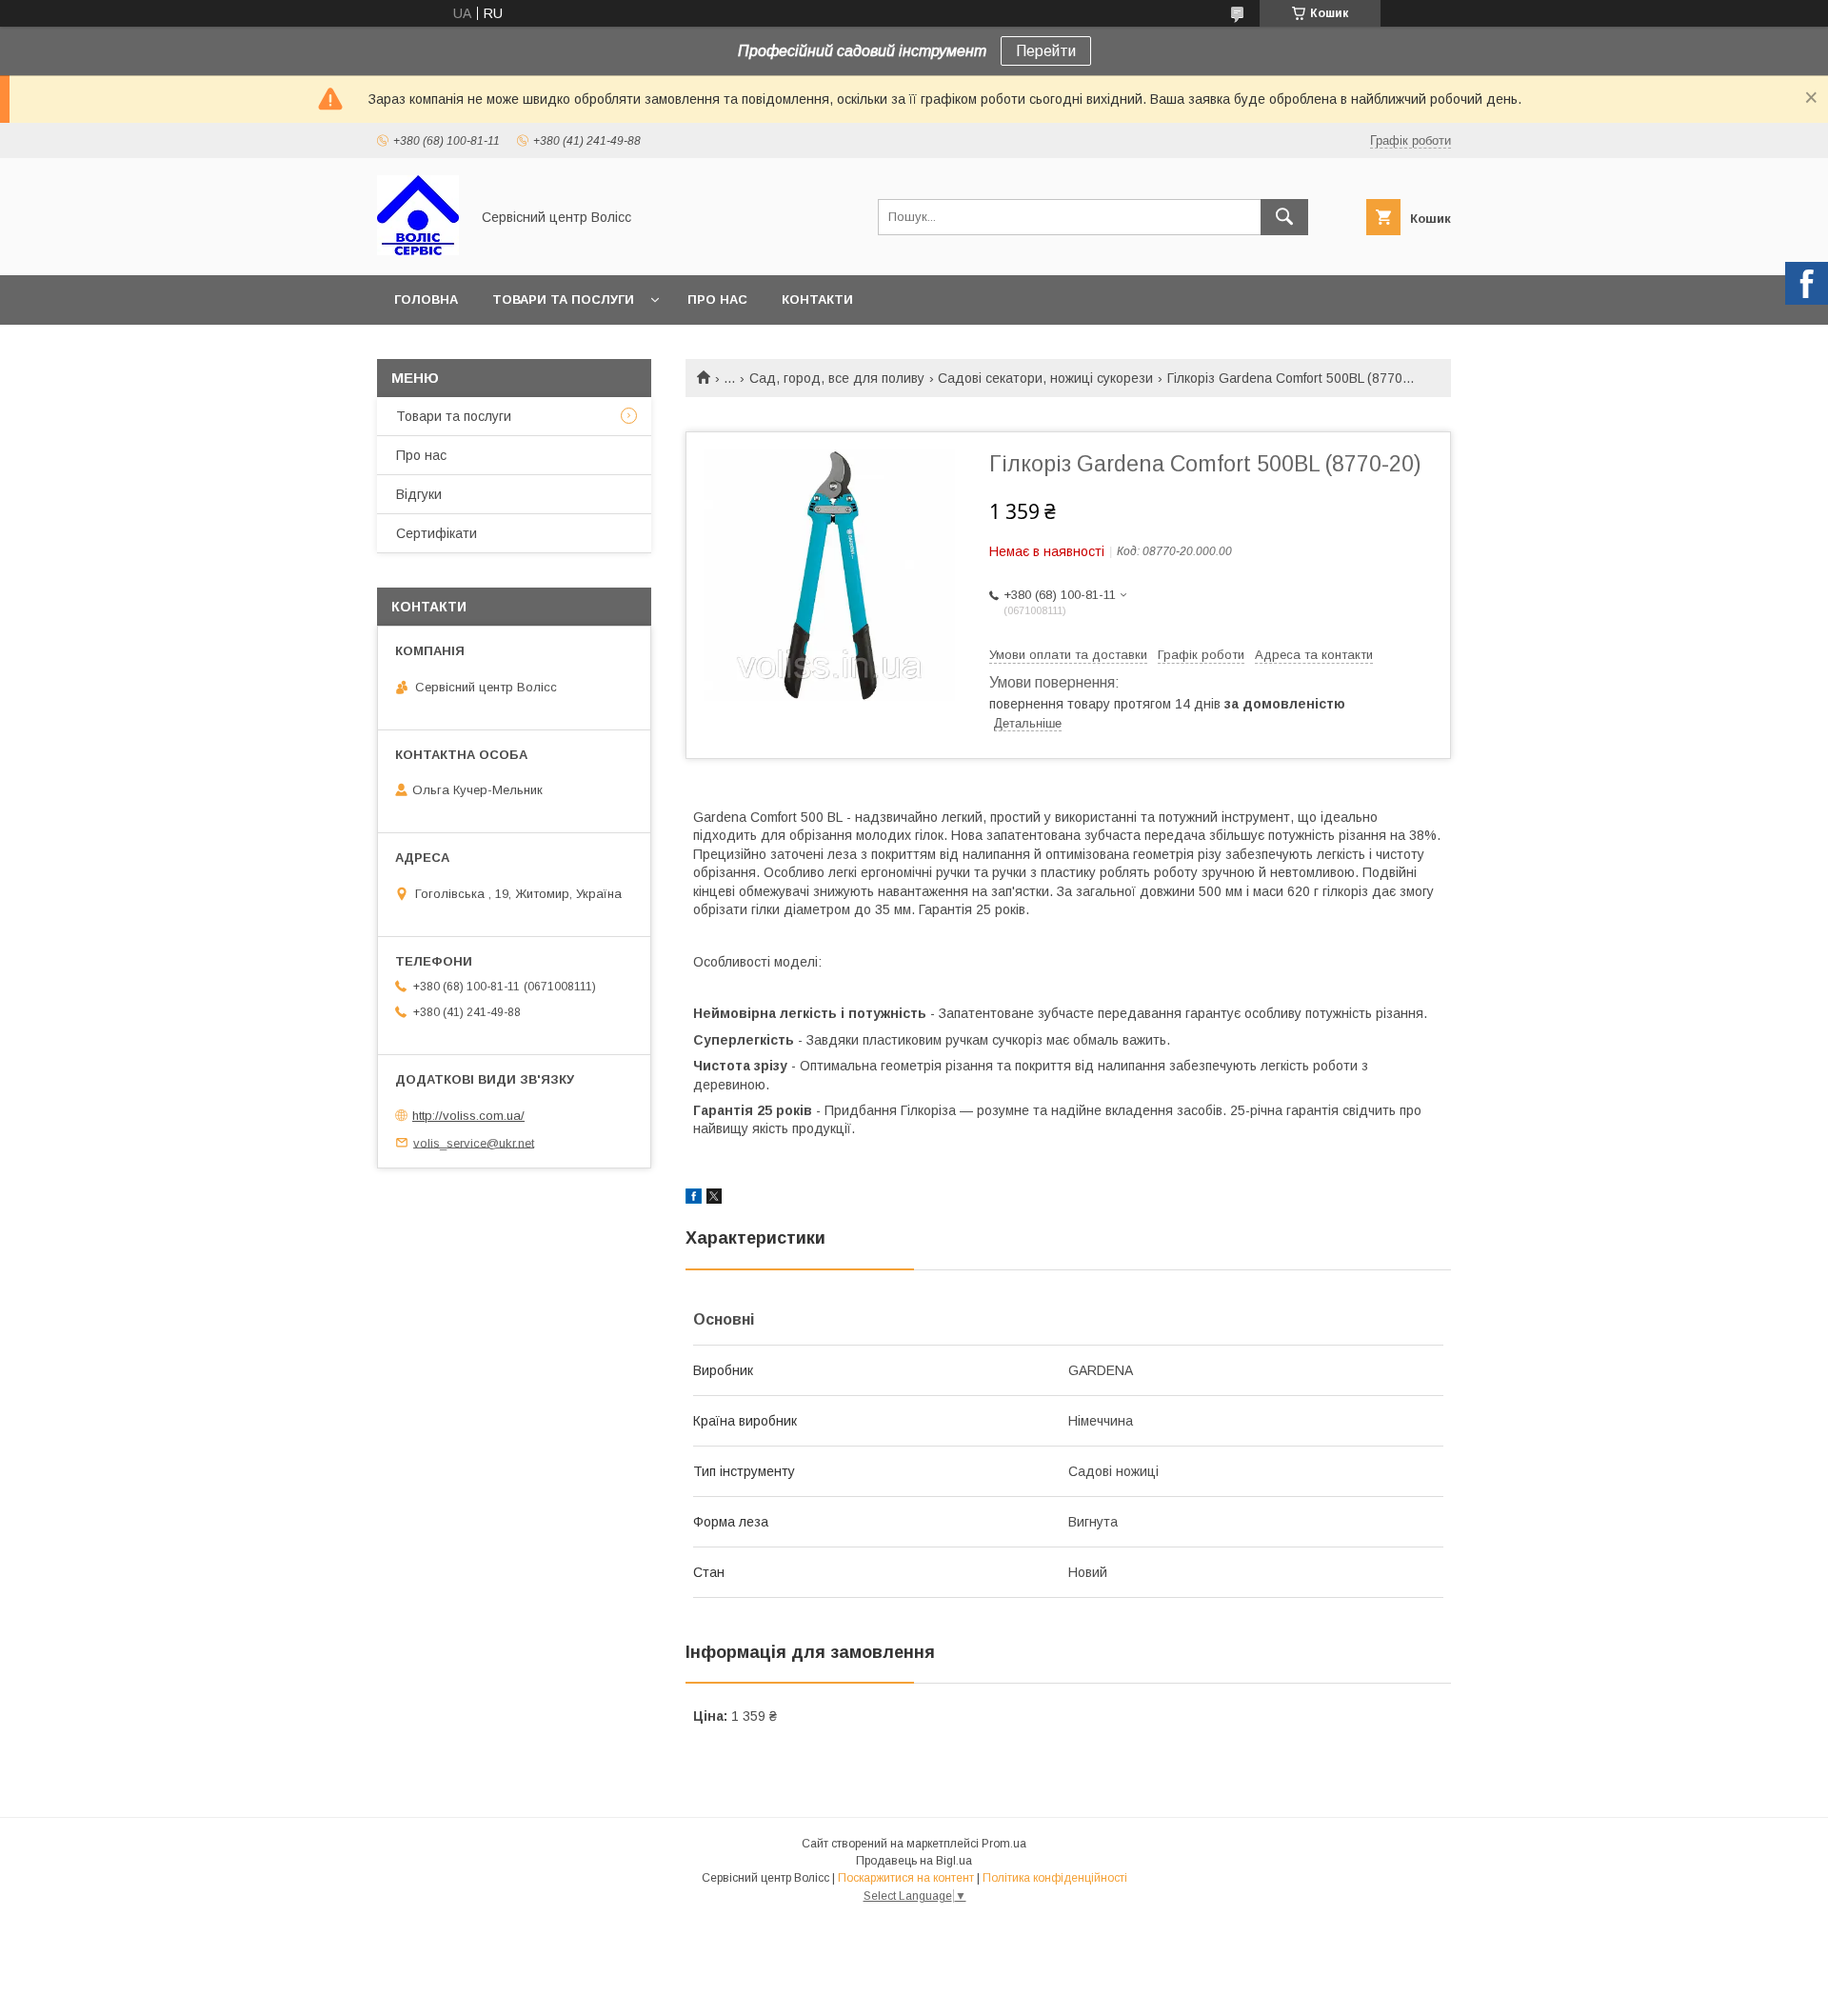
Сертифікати (437, 533)
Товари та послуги (563, 299)
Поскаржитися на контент (906, 1878)
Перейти (1046, 51)
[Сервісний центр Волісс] (418, 250)
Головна (426, 299)
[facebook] (694, 1199)
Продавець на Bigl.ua (914, 1861)
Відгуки (419, 494)
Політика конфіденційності (1055, 1878)
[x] (714, 1199)
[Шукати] (1284, 217)
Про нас (717, 299)
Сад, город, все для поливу (837, 378)
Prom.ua (1004, 1844)
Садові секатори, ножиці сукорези (1045, 378)
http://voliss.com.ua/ (468, 1116)
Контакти (817, 299)
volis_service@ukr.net (474, 1142)
